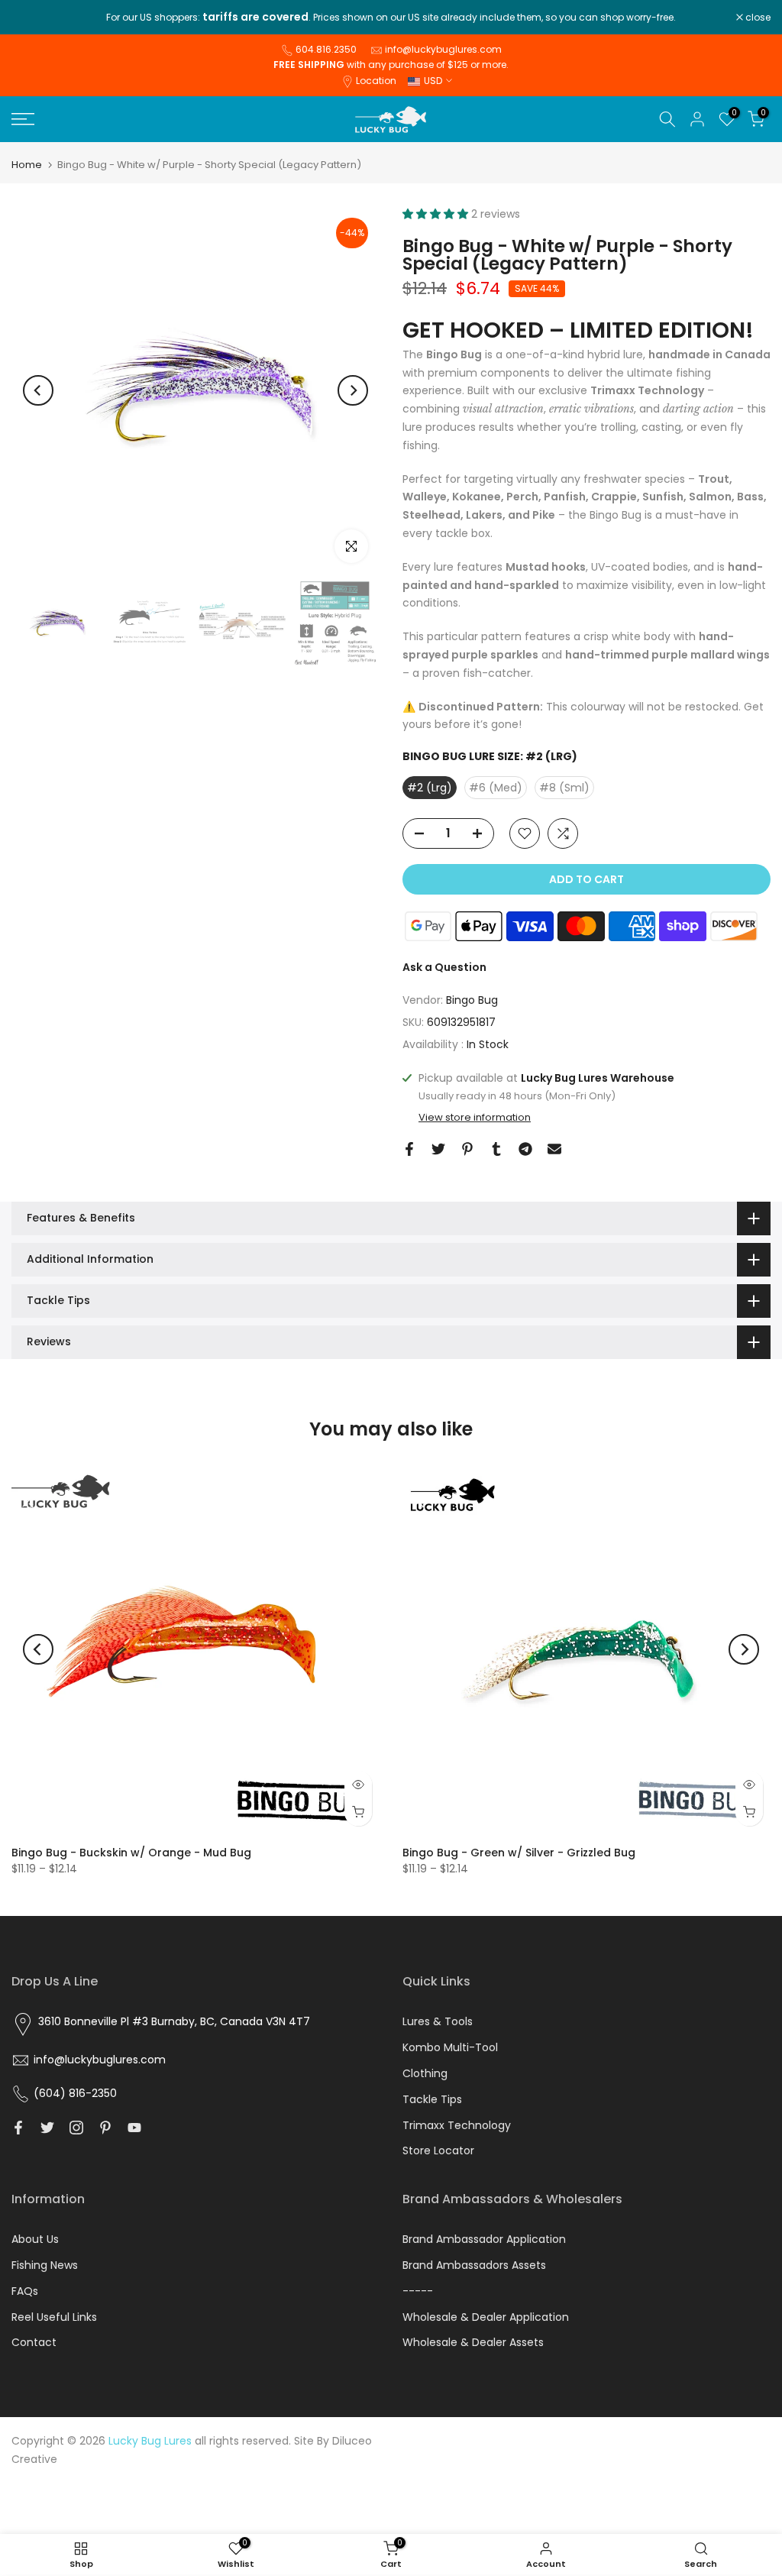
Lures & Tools (438, 2021)
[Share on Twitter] (438, 1149)
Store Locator (438, 2150)
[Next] (353, 390)
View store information (475, 1118)
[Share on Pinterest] (467, 1149)
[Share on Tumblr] (496, 1149)
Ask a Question (444, 967)
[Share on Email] (554, 1149)
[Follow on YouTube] (134, 2128)
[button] (437, 214)
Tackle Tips (432, 2099)
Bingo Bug (472, 1000)
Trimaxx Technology (457, 2125)
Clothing (425, 2073)
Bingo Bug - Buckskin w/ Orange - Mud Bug (131, 1853)
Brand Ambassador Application (484, 2239)
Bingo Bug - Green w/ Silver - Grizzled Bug (519, 1853)
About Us (35, 2239)
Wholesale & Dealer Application (486, 2317)
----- (418, 2291)
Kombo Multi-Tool (450, 2047)
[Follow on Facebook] (18, 2128)
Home (27, 165)
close (32, 18)
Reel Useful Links (54, 2317)
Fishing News (45, 2265)
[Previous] (38, 390)
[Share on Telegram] (525, 1149)
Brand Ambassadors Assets (474, 2265)
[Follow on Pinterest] (105, 2128)
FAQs (25, 2291)
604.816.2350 (326, 49)
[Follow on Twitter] (47, 2128)
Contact (34, 2342)
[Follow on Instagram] (76, 2128)
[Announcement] (391, 18)
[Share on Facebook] (409, 1149)
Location (376, 81)
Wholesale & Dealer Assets (473, 2342)
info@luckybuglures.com (443, 49)
